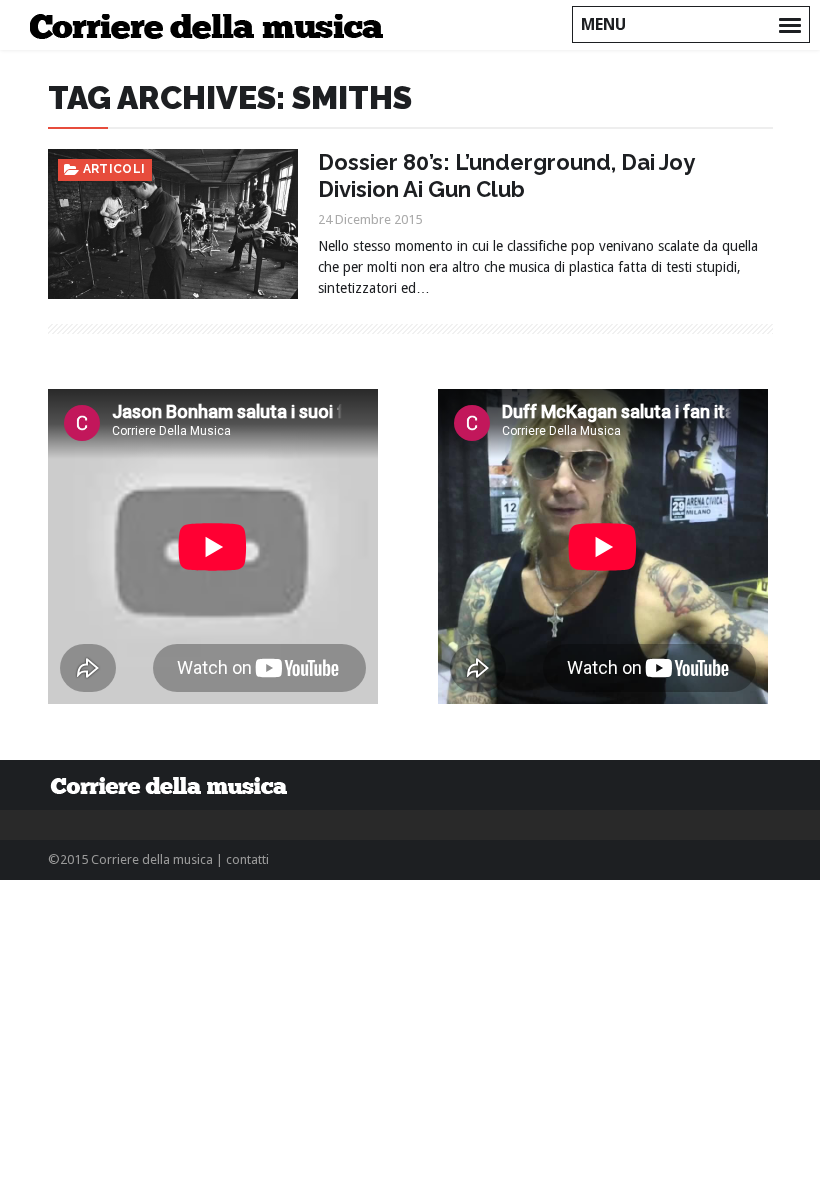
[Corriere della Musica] (212, 25)
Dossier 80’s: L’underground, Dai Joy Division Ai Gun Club (506, 175)
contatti (247, 859)
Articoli (114, 169)
